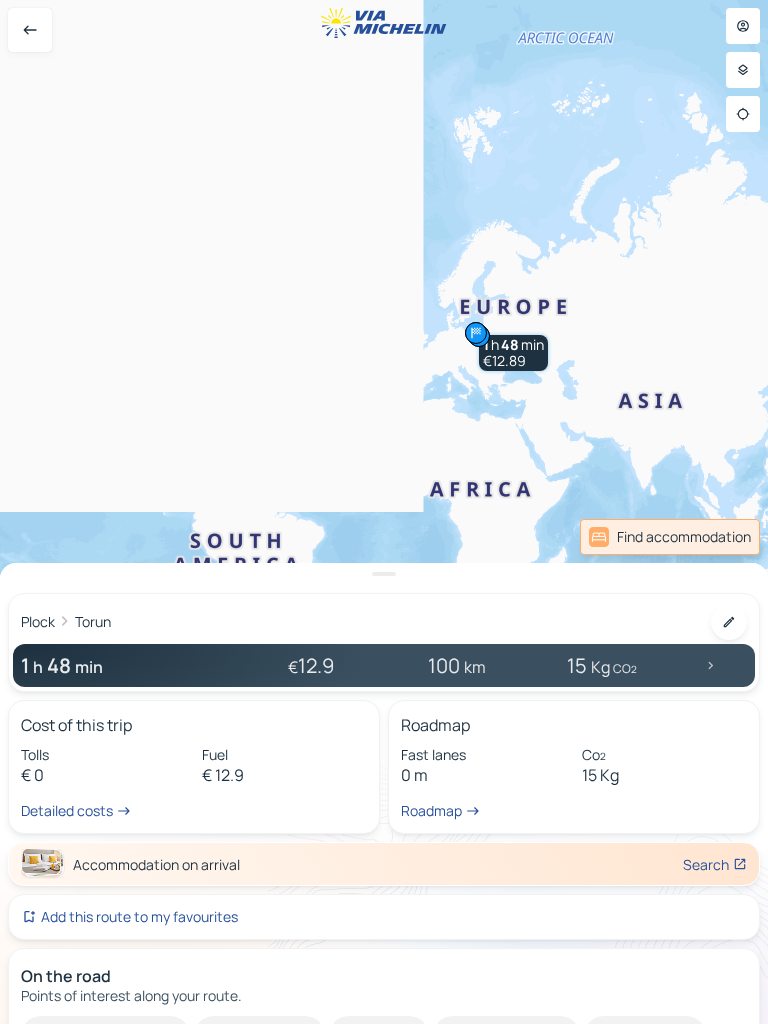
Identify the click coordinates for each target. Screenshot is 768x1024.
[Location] (743, 114)
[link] (670, 537)
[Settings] (743, 70)
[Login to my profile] (743, 26)
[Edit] (729, 622)
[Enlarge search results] (384, 574)
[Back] (30, 30)
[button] (513, 353)
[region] (384, 512)
